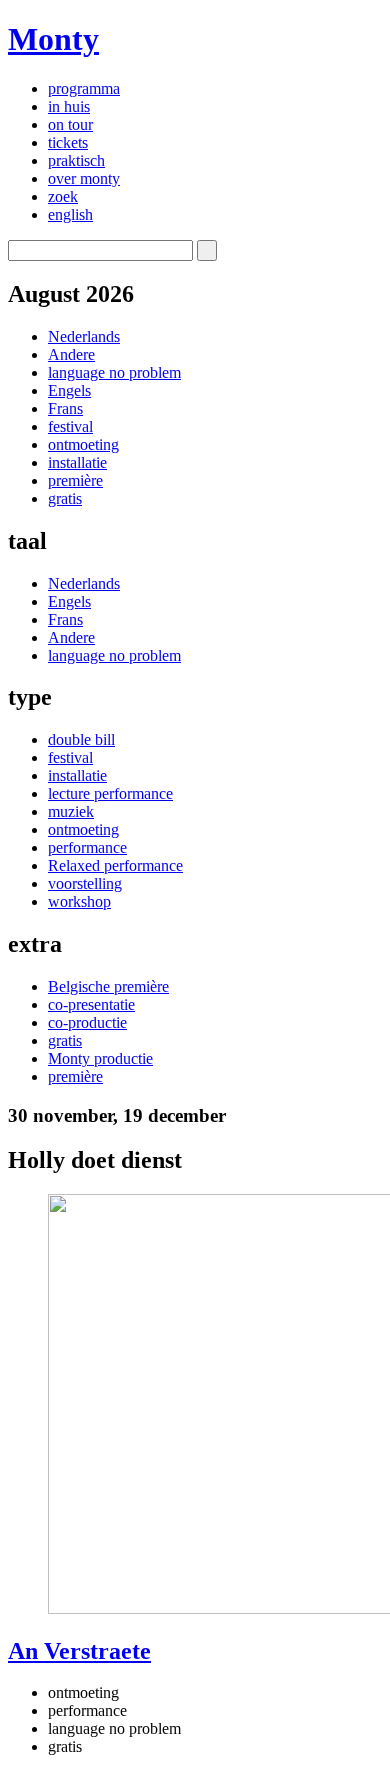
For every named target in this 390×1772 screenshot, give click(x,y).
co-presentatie (91, 1004)
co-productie (87, 1022)
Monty (53, 39)
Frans (65, 408)
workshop (79, 901)
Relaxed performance (115, 865)
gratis (65, 498)
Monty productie (100, 1058)
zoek (63, 196)
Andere (71, 354)
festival (70, 426)
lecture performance (110, 793)
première (75, 480)
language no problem (114, 372)
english (70, 214)
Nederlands (84, 336)
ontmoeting (83, 444)
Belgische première (108, 986)
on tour (70, 124)
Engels (69, 390)
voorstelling (85, 883)
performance (87, 847)
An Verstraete (79, 1651)
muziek (71, 811)
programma (84, 88)
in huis (69, 106)
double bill (81, 739)
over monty (84, 178)
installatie (77, 462)
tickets (68, 142)
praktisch (76, 160)
